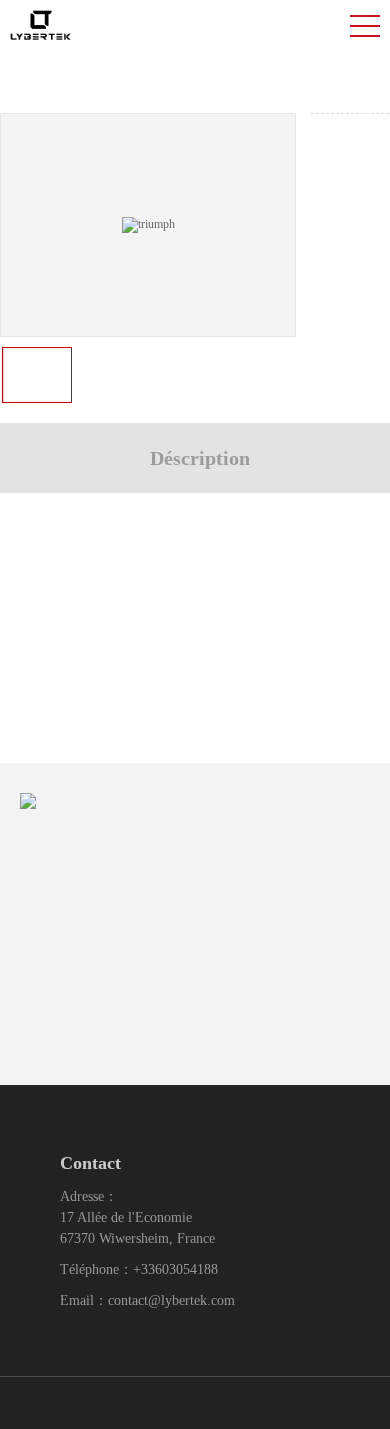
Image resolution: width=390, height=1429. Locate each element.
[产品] (148, 224)
